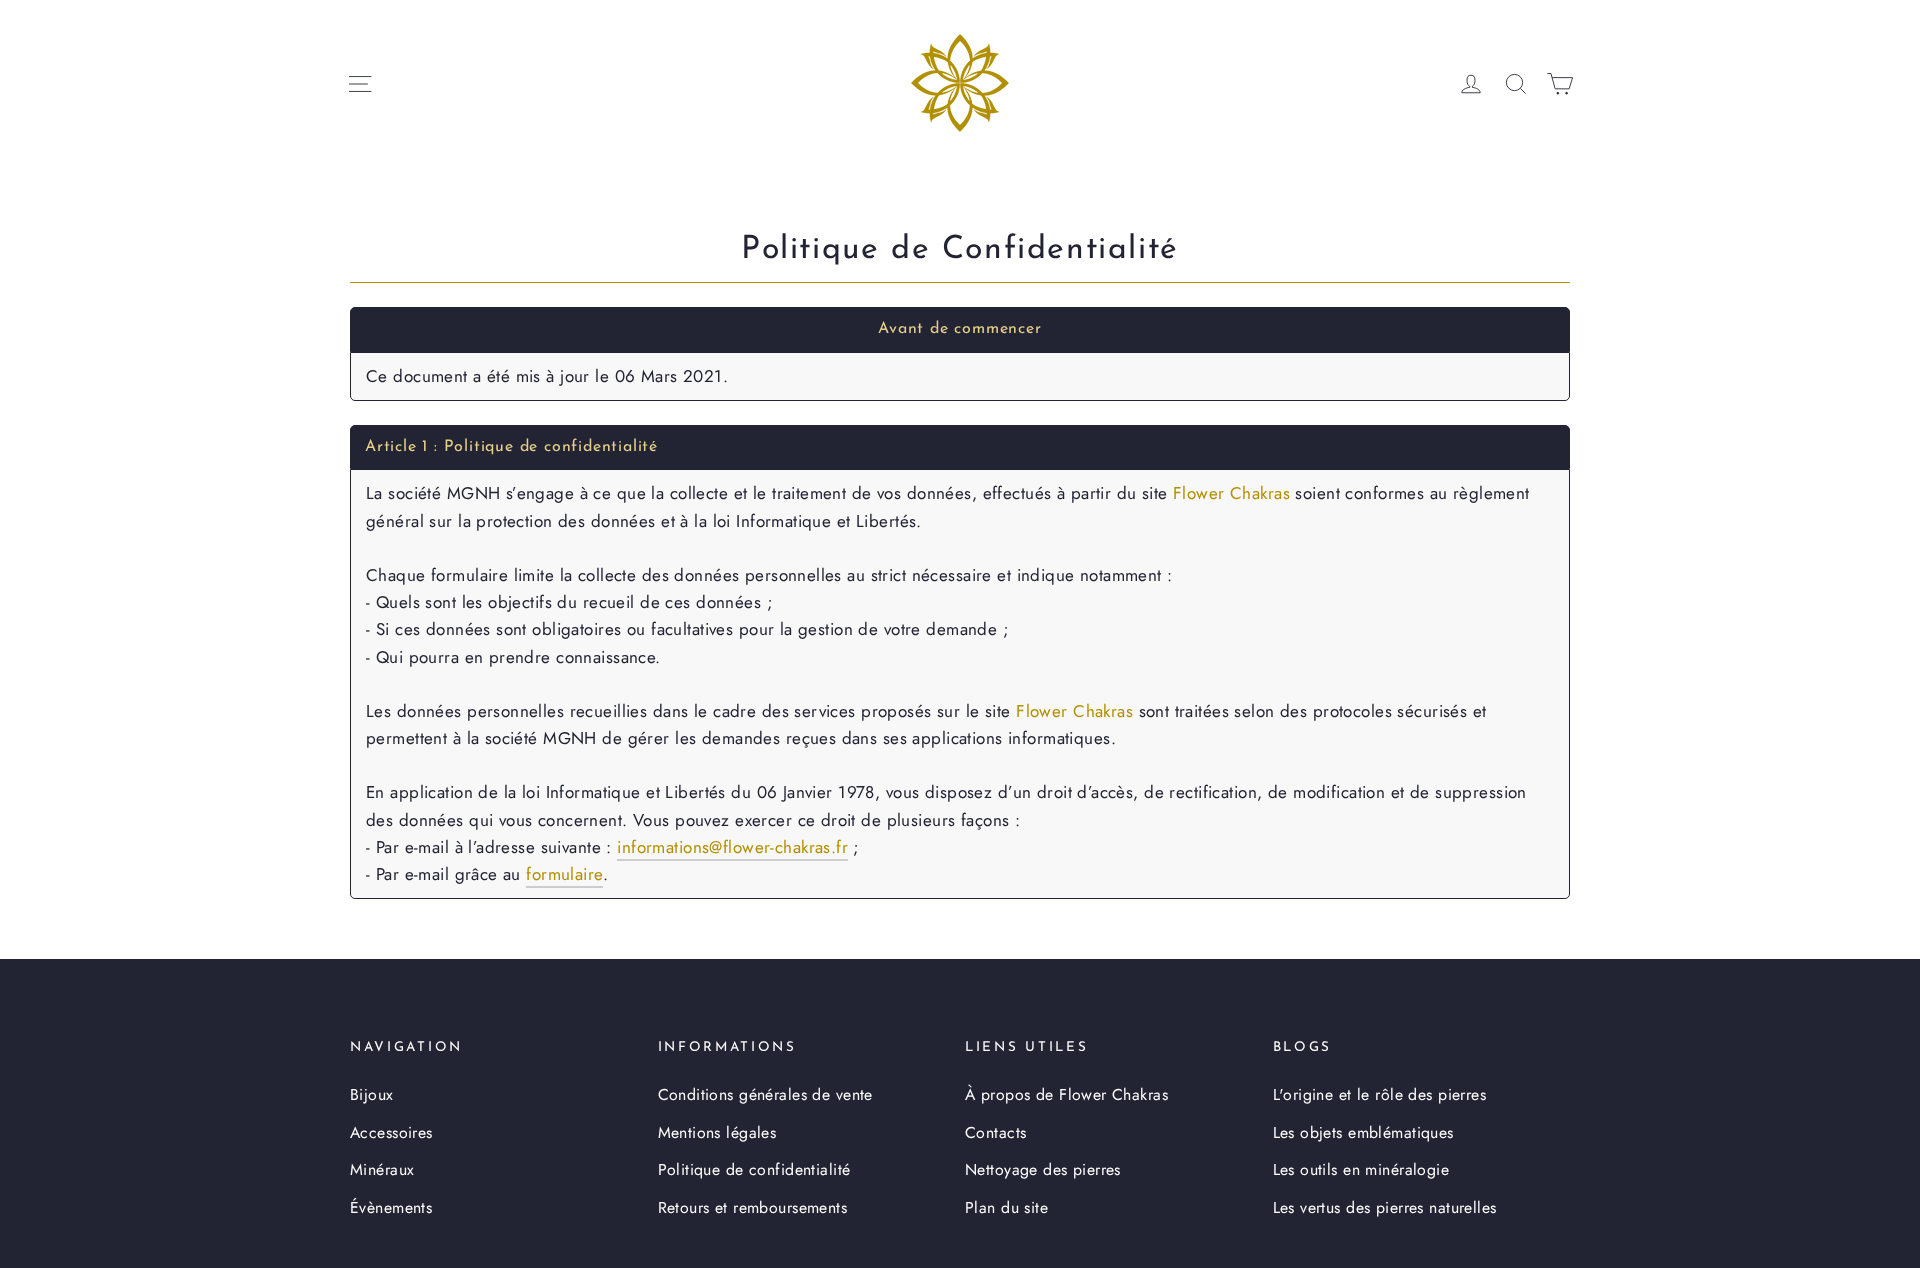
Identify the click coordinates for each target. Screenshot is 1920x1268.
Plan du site (1006, 1207)
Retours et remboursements (753, 1207)
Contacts (995, 1132)
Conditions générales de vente (765, 1094)
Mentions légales (717, 1132)
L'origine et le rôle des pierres (1380, 1094)
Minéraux (382, 1169)
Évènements (391, 1207)
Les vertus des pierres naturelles (1385, 1207)
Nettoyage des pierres (1043, 1169)
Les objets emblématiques (1363, 1132)
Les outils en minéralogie (1361, 1169)
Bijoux (372, 1094)
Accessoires (391, 1132)
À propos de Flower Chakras (1066, 1094)
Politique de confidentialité (754, 1169)
